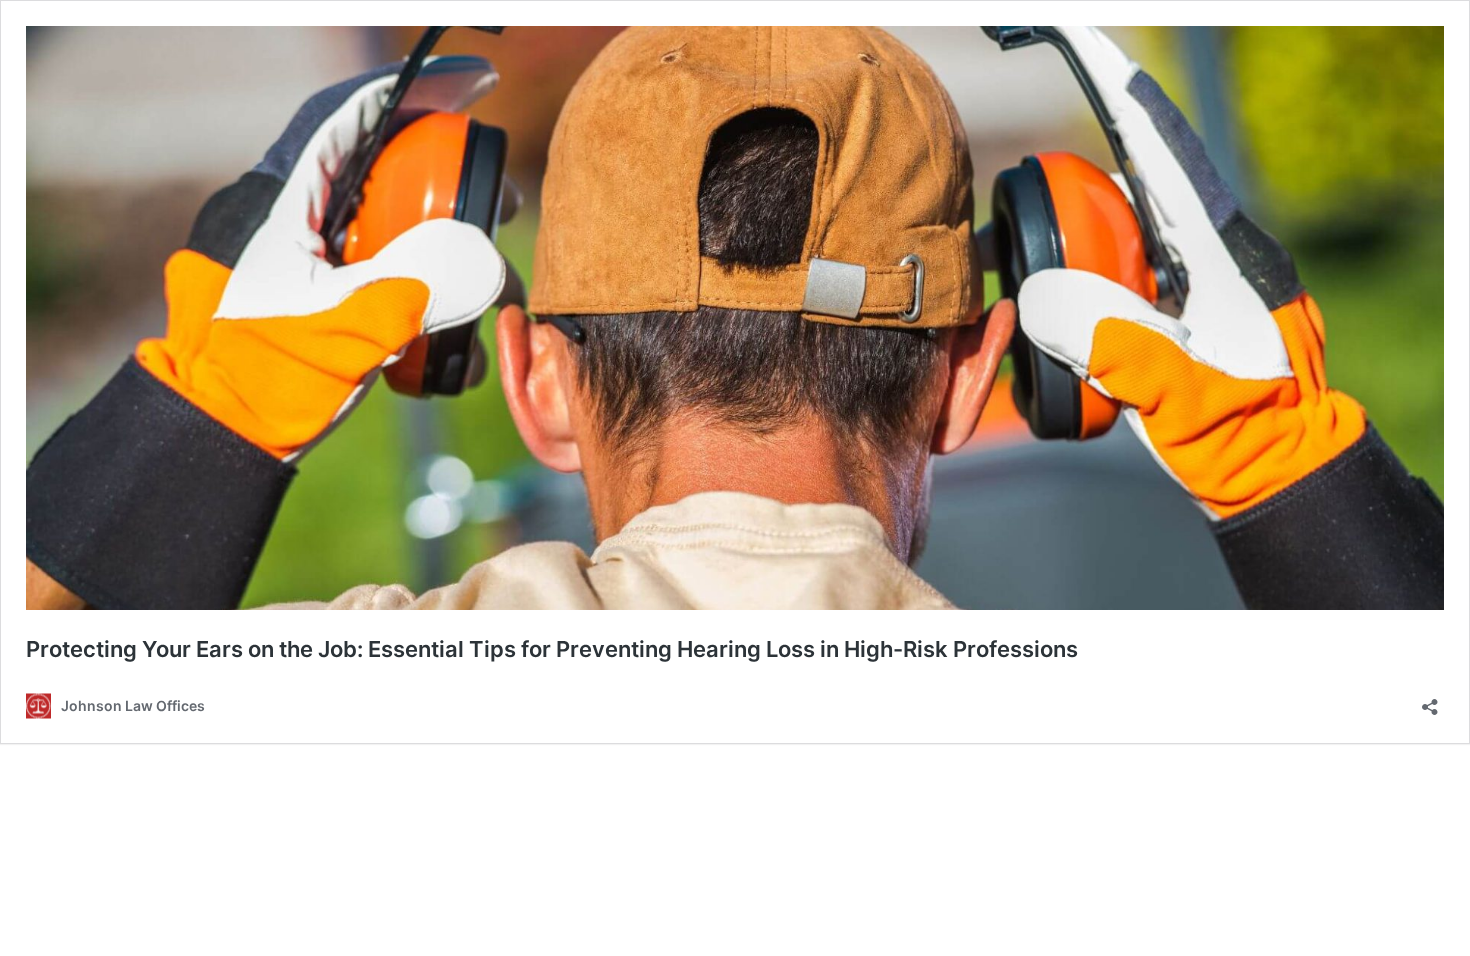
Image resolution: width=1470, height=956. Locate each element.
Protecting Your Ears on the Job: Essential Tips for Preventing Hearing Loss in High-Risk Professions (552, 649)
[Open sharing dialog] (1430, 700)
